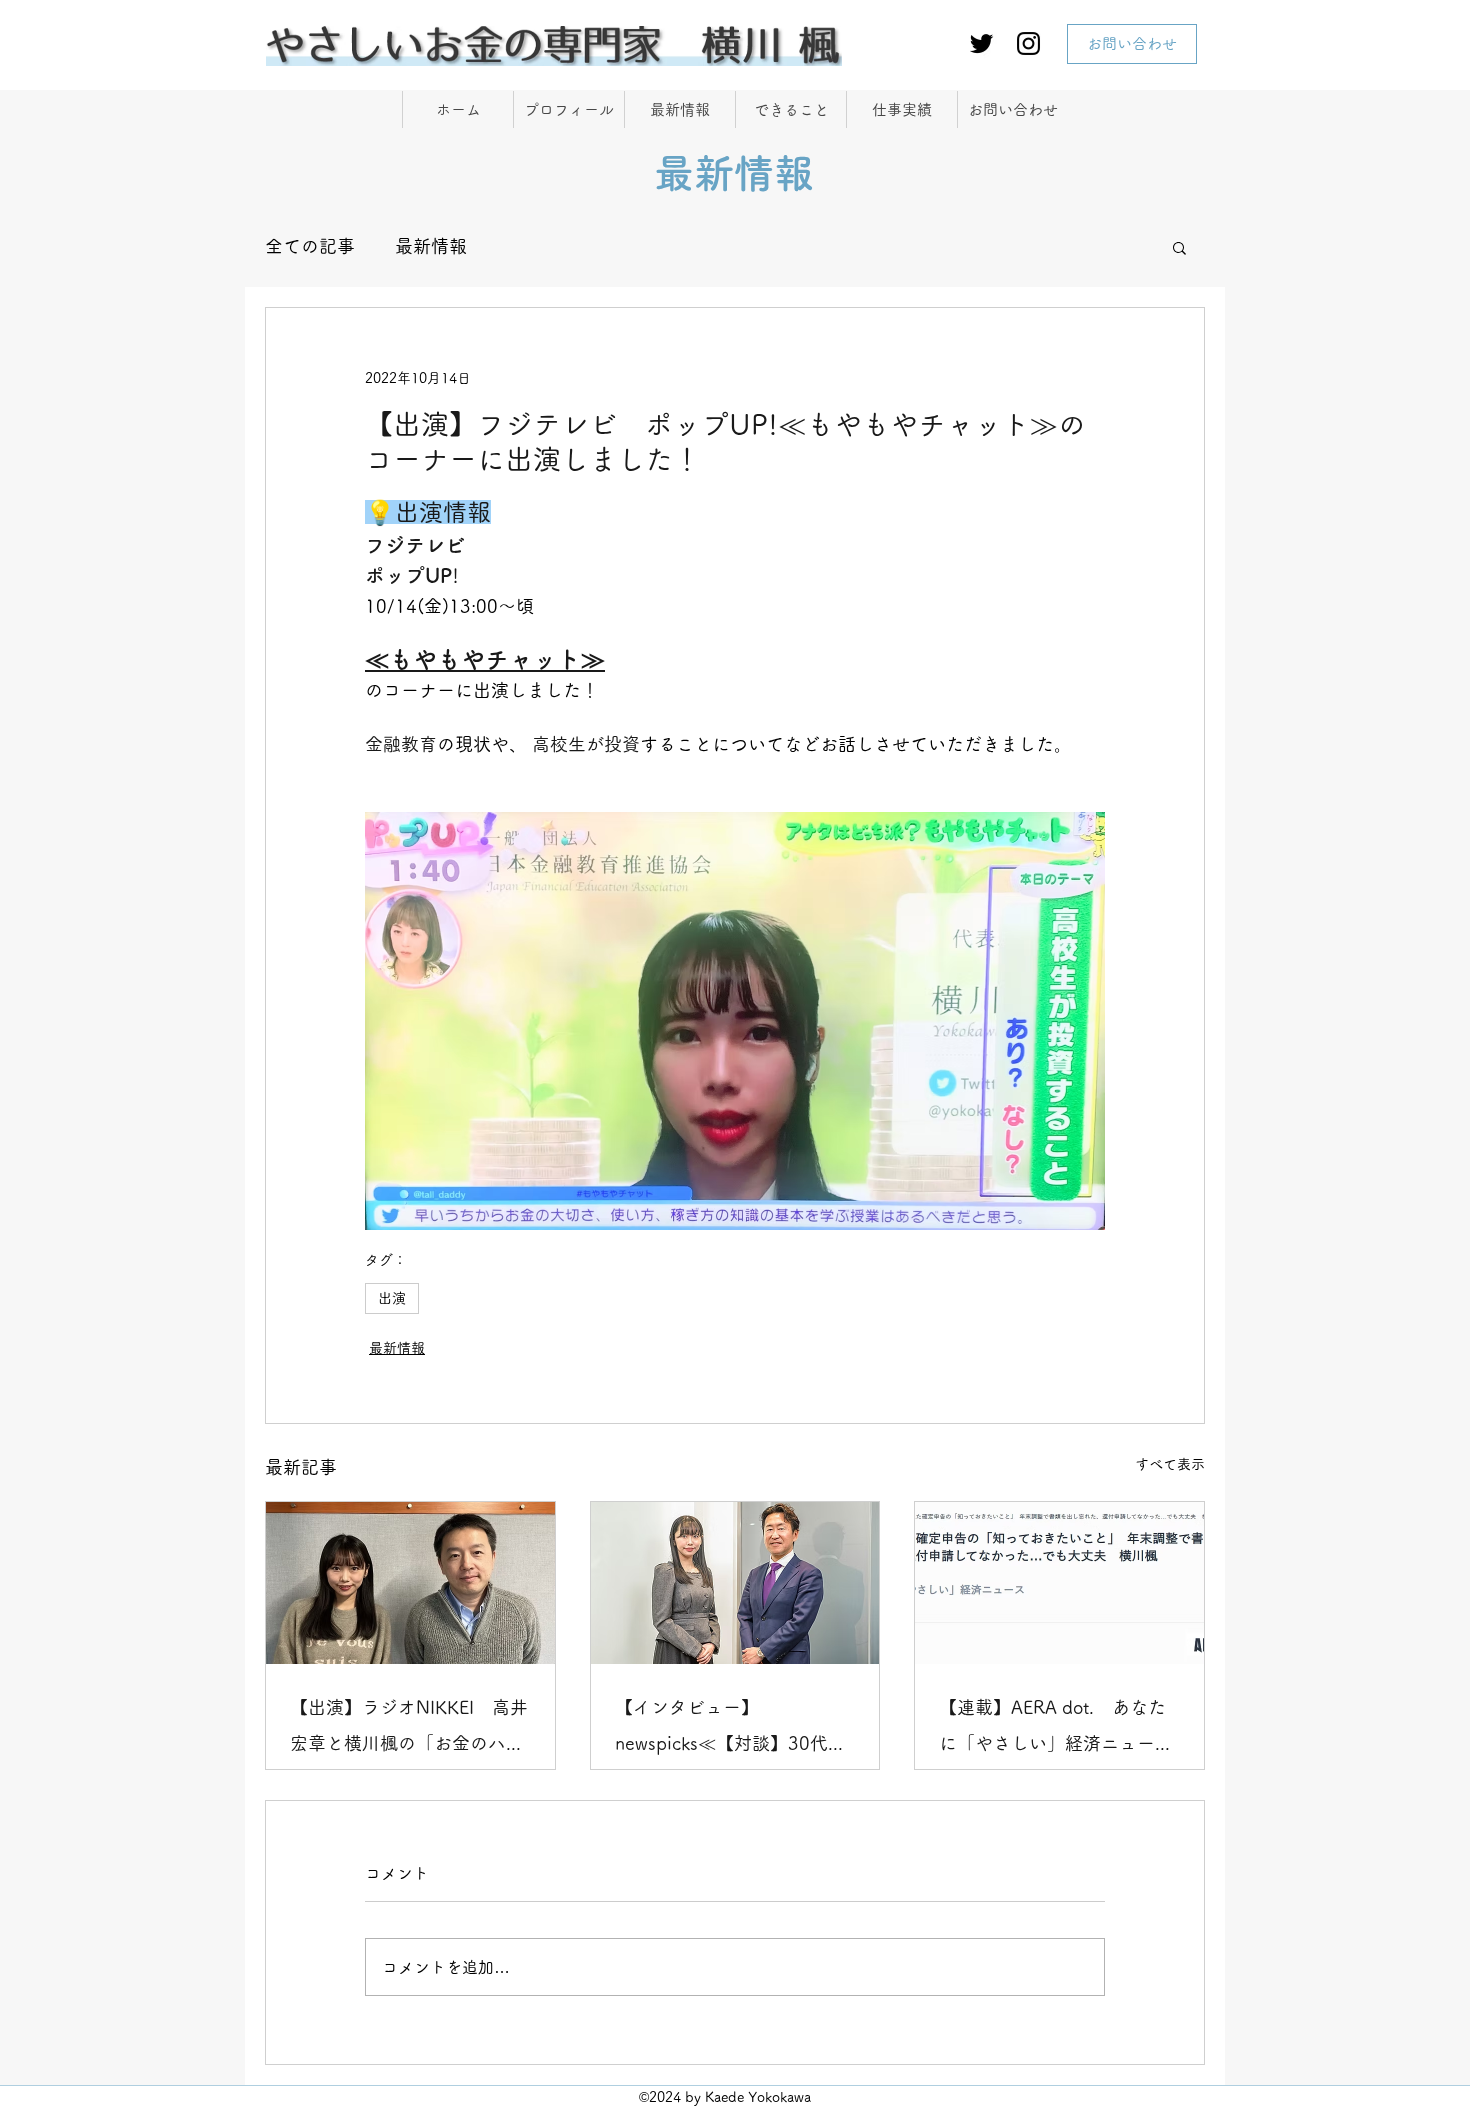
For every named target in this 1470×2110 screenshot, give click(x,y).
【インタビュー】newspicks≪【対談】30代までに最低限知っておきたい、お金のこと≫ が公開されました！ (734, 1729)
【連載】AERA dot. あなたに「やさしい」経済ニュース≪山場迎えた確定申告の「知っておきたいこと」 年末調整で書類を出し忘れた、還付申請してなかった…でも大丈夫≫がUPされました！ (1056, 1729)
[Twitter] (981, 43)
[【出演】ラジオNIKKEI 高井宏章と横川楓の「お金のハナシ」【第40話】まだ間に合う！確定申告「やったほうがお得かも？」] (410, 1583)
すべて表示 (1170, 1464)
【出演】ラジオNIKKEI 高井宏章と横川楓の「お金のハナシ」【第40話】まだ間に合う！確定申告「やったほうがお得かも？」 (409, 1729)
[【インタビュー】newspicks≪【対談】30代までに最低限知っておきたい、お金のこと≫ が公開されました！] (735, 1583)
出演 (392, 1298)
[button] (1179, 247)
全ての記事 (310, 246)
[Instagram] (1028, 43)
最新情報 (431, 246)
